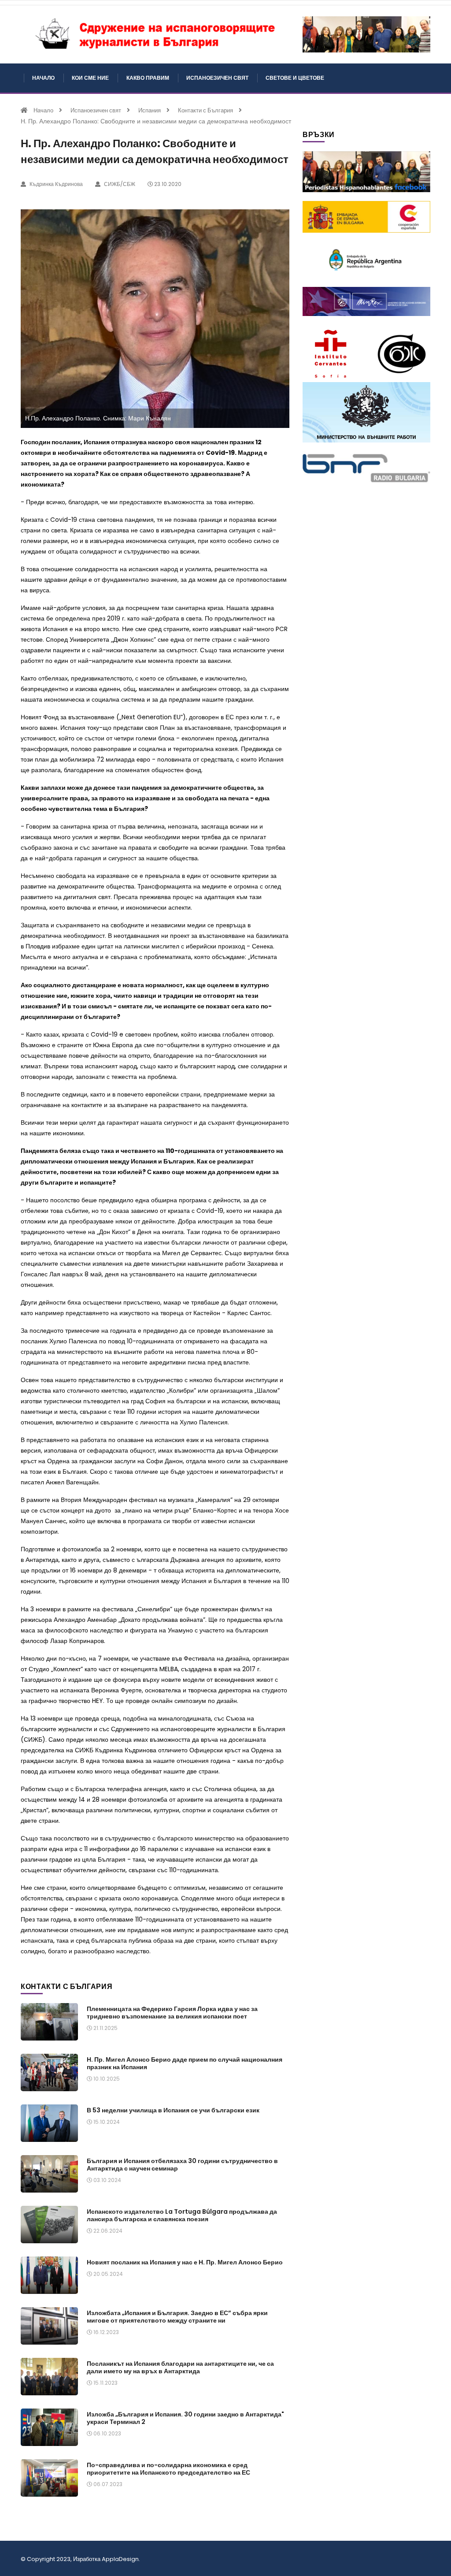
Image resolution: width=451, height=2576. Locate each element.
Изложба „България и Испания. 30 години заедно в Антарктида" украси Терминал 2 (185, 2418)
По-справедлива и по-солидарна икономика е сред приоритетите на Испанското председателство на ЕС (168, 2469)
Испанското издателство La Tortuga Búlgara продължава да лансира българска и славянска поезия (182, 2215)
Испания (150, 110)
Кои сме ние (90, 78)
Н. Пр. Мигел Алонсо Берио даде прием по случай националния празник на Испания (185, 2063)
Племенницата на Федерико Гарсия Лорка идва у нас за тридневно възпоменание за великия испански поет (172, 2013)
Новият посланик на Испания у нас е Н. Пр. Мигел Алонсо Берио (185, 2262)
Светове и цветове (295, 78)
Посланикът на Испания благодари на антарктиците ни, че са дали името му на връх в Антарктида (180, 2367)
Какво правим (148, 78)
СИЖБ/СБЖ (119, 184)
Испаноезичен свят (217, 78)
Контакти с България (205, 110)
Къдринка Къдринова (55, 184)
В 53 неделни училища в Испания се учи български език (173, 2110)
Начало (43, 78)
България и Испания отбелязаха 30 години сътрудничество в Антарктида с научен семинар (182, 2165)
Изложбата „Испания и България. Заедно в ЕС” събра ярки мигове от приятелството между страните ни (177, 2317)
